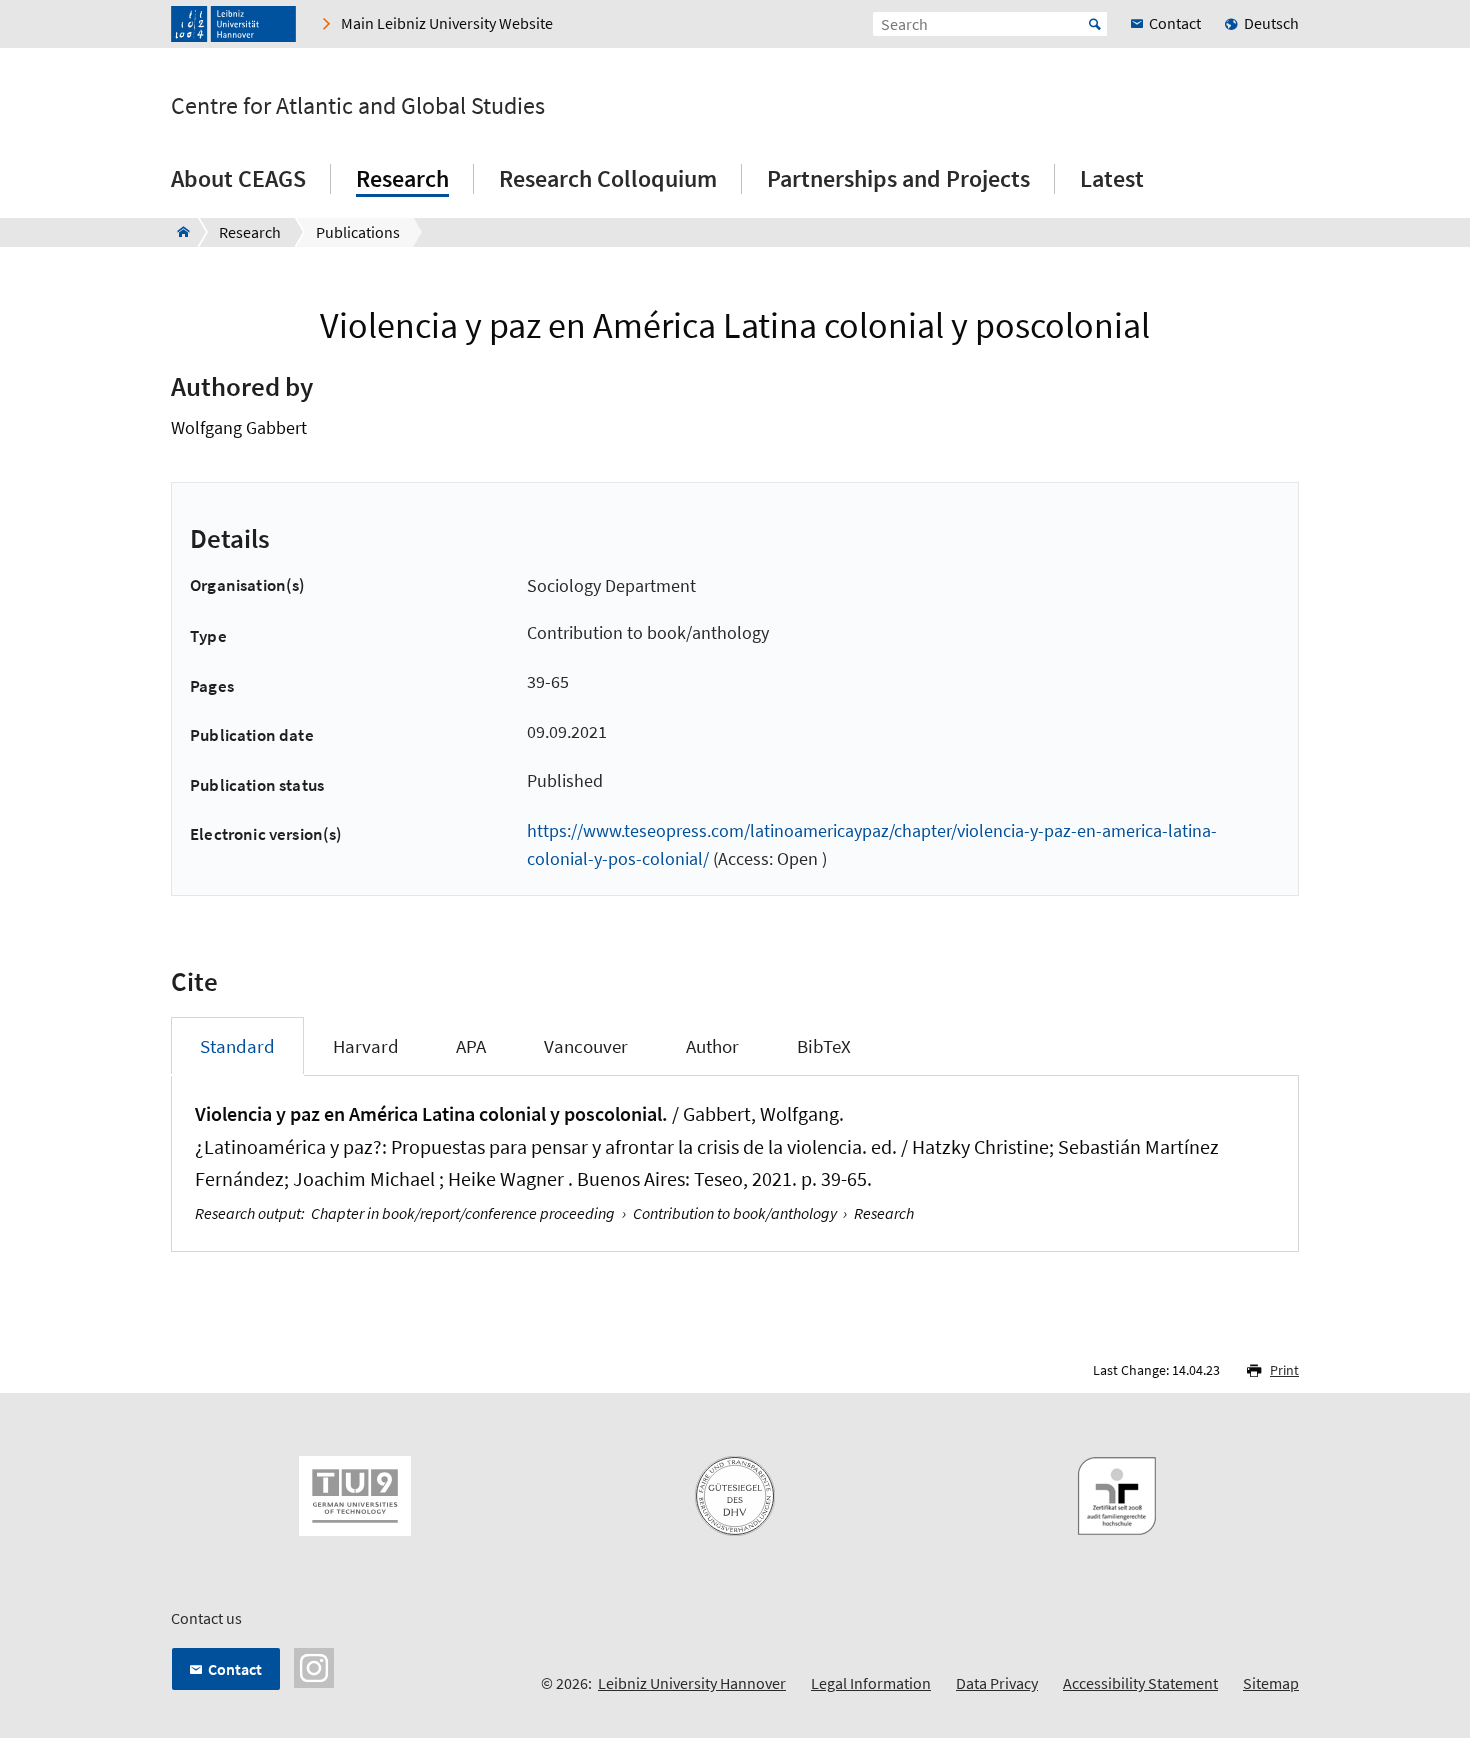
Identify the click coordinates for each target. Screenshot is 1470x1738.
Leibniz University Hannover (692, 1683)
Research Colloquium (608, 178)
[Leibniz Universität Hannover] (233, 24)
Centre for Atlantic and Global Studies (358, 106)
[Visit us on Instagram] (314, 1666)
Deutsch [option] (1271, 23)
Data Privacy (997, 1683)
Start (1095, 24)
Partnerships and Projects (898, 178)
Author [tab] (712, 1046)
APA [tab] (471, 1046)
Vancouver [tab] (586, 1046)
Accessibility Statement (1140, 1683)
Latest (1112, 178)
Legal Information (871, 1683)
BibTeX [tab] (824, 1046)
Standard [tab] (237, 1046)
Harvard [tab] (366, 1046)
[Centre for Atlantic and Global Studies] (177, 232)
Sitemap (1271, 1683)
